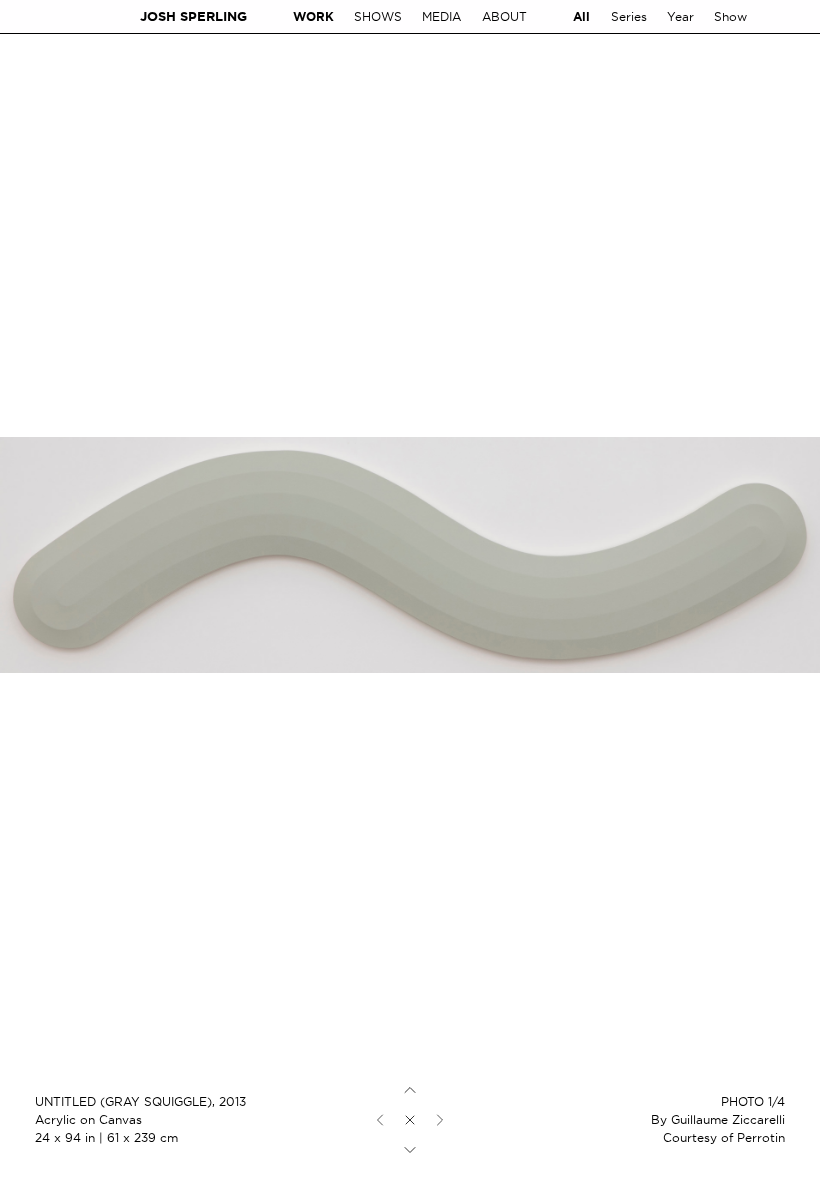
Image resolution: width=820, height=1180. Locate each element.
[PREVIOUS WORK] (410, 1090)
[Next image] (440, 1120)
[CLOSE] (410, 1120)
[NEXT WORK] (410, 1150)
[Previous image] (380, 1120)
